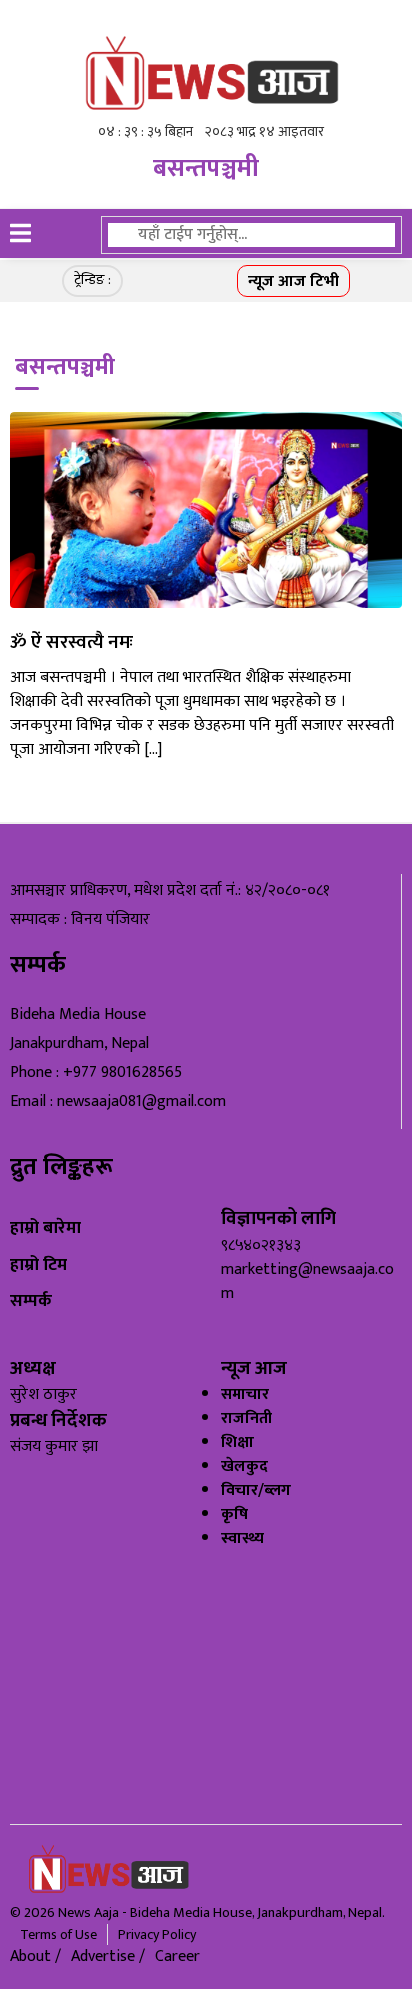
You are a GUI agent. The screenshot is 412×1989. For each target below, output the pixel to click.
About (32, 1956)
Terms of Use (58, 1934)
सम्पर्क (31, 1300)
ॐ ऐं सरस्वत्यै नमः (71, 642)
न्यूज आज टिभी (293, 281)
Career (177, 1956)
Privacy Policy (157, 1934)
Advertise (105, 1956)
